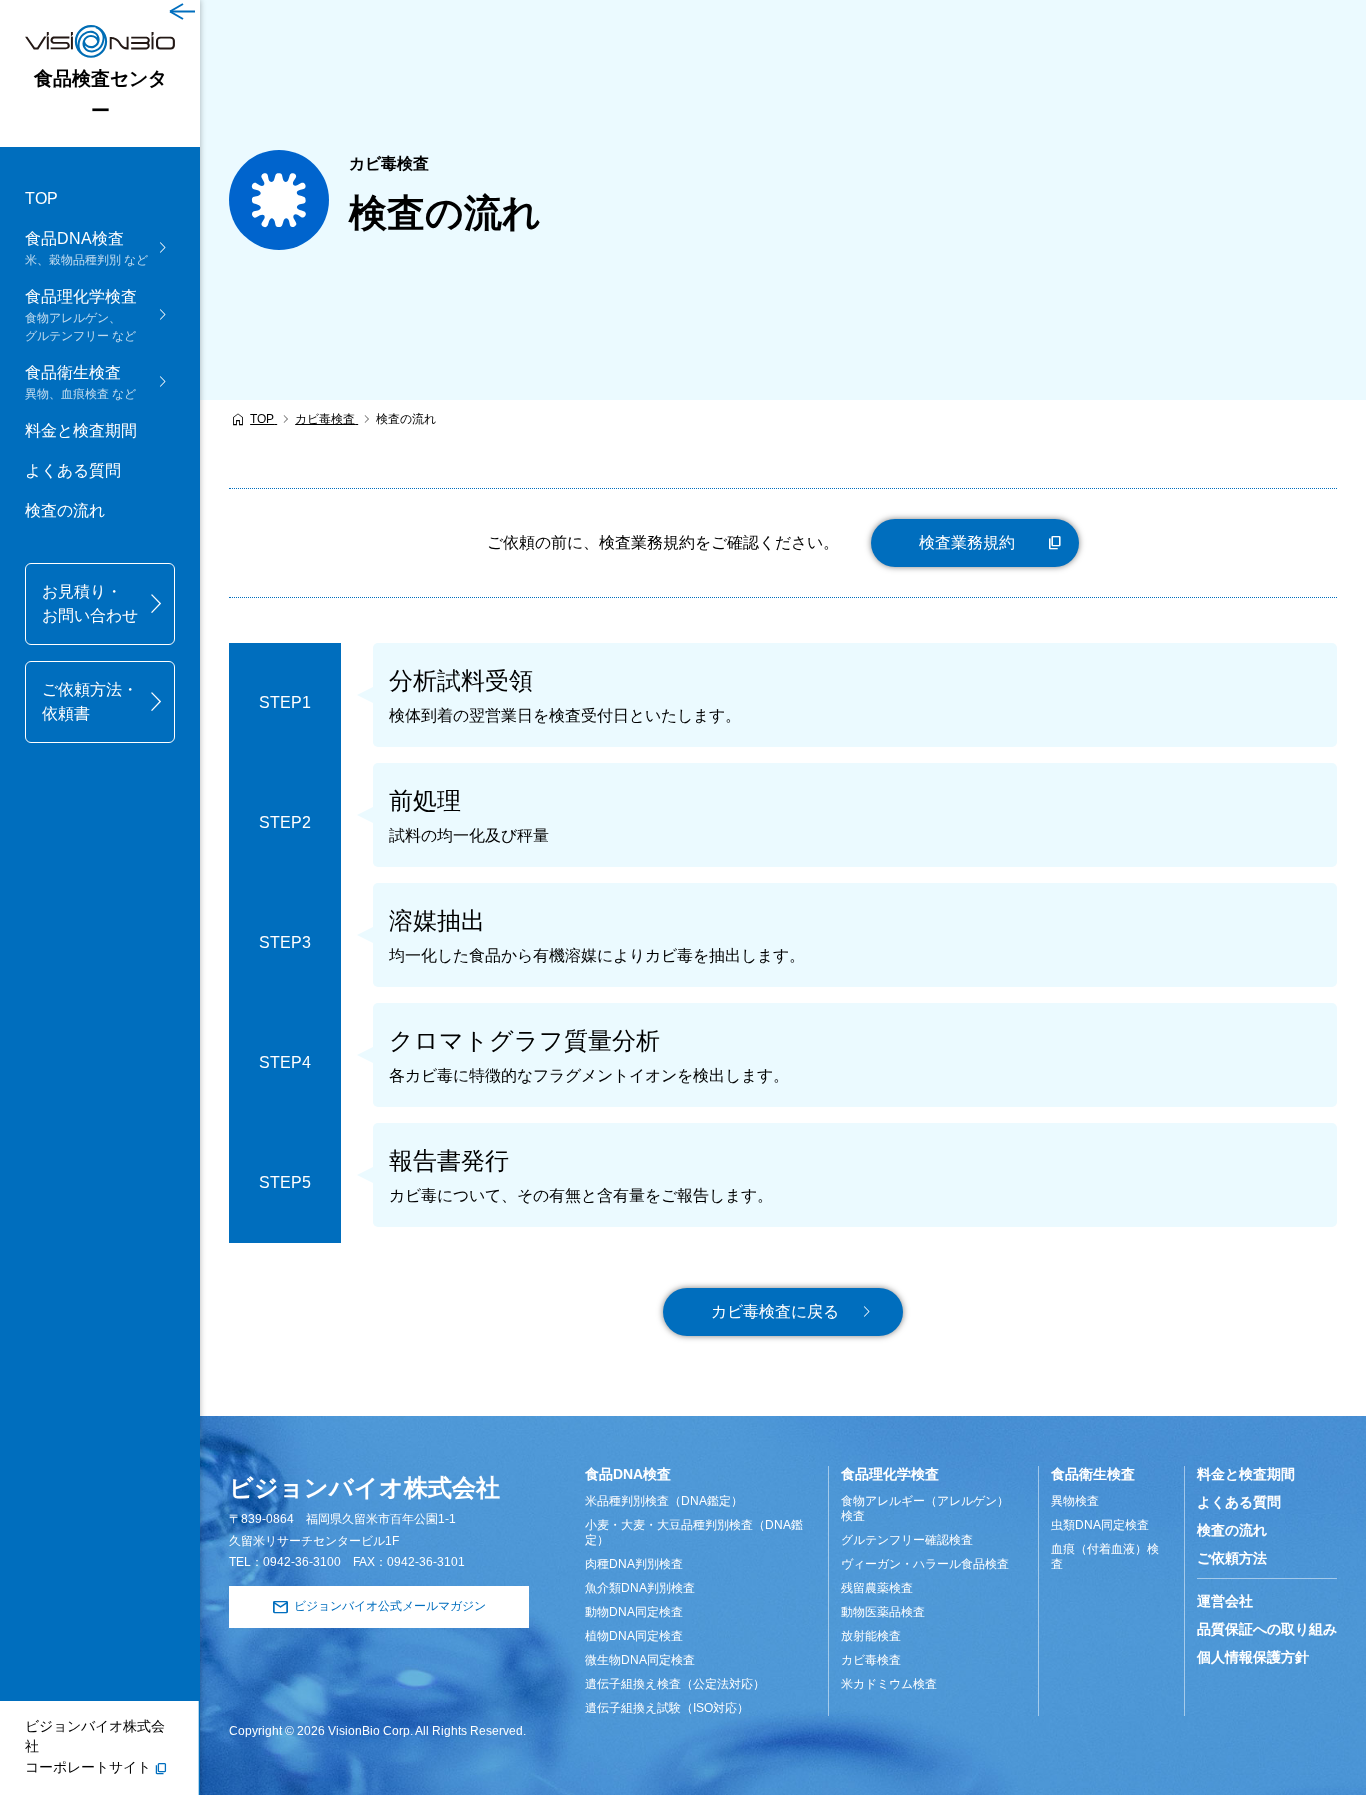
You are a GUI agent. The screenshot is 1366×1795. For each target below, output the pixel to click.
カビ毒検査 (871, 1660)
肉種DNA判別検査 (634, 1564)
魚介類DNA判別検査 (640, 1588)
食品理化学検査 (890, 1474)
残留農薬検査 (877, 1588)
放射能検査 (871, 1636)
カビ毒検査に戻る (775, 1311)
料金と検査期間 (81, 430)
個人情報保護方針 (1253, 1657)
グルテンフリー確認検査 (907, 1540)
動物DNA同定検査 (634, 1612)
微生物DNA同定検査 (640, 1660)
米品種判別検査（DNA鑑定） (664, 1501)
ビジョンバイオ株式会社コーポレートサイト (95, 1747)
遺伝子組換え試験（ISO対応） (667, 1708)
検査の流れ (65, 510)
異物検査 (1075, 1501)
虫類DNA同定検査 (1100, 1525)
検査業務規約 (967, 542)
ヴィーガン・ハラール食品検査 (925, 1564)
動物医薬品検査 (883, 1612)
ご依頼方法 (1232, 1558)
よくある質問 (73, 470)
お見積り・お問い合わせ (90, 603)
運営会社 (1225, 1601)
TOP (41, 198)
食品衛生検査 (1093, 1474)
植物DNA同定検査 (634, 1636)
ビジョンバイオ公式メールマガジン (390, 1606)
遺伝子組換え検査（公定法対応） (675, 1684)
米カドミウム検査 (889, 1684)
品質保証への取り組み (1267, 1629)
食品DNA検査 (628, 1474)
